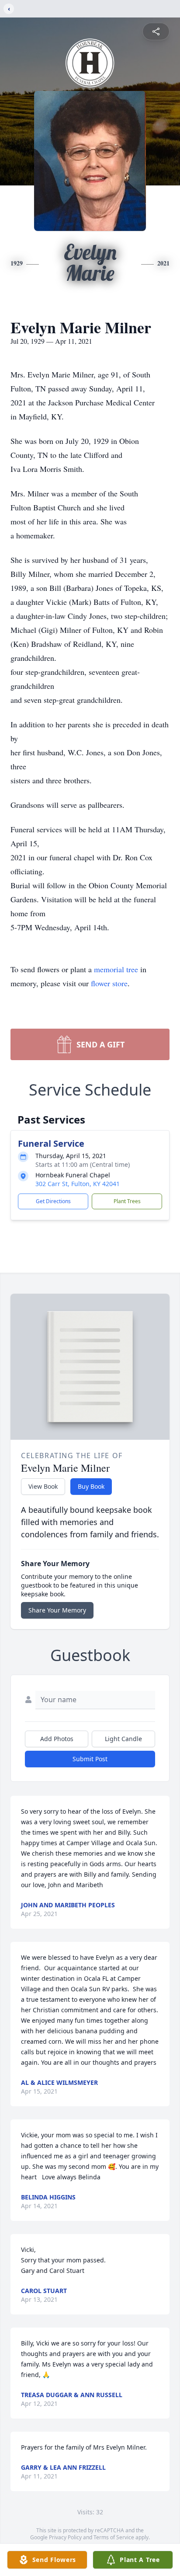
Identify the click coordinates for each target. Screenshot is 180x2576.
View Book (43, 1486)
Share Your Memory (57, 1610)
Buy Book (91, 1486)
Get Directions (53, 1201)
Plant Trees (127, 1201)
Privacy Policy (65, 2537)
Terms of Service (114, 2537)
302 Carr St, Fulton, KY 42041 (78, 1184)
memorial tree (116, 969)
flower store (109, 983)
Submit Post (90, 1759)
